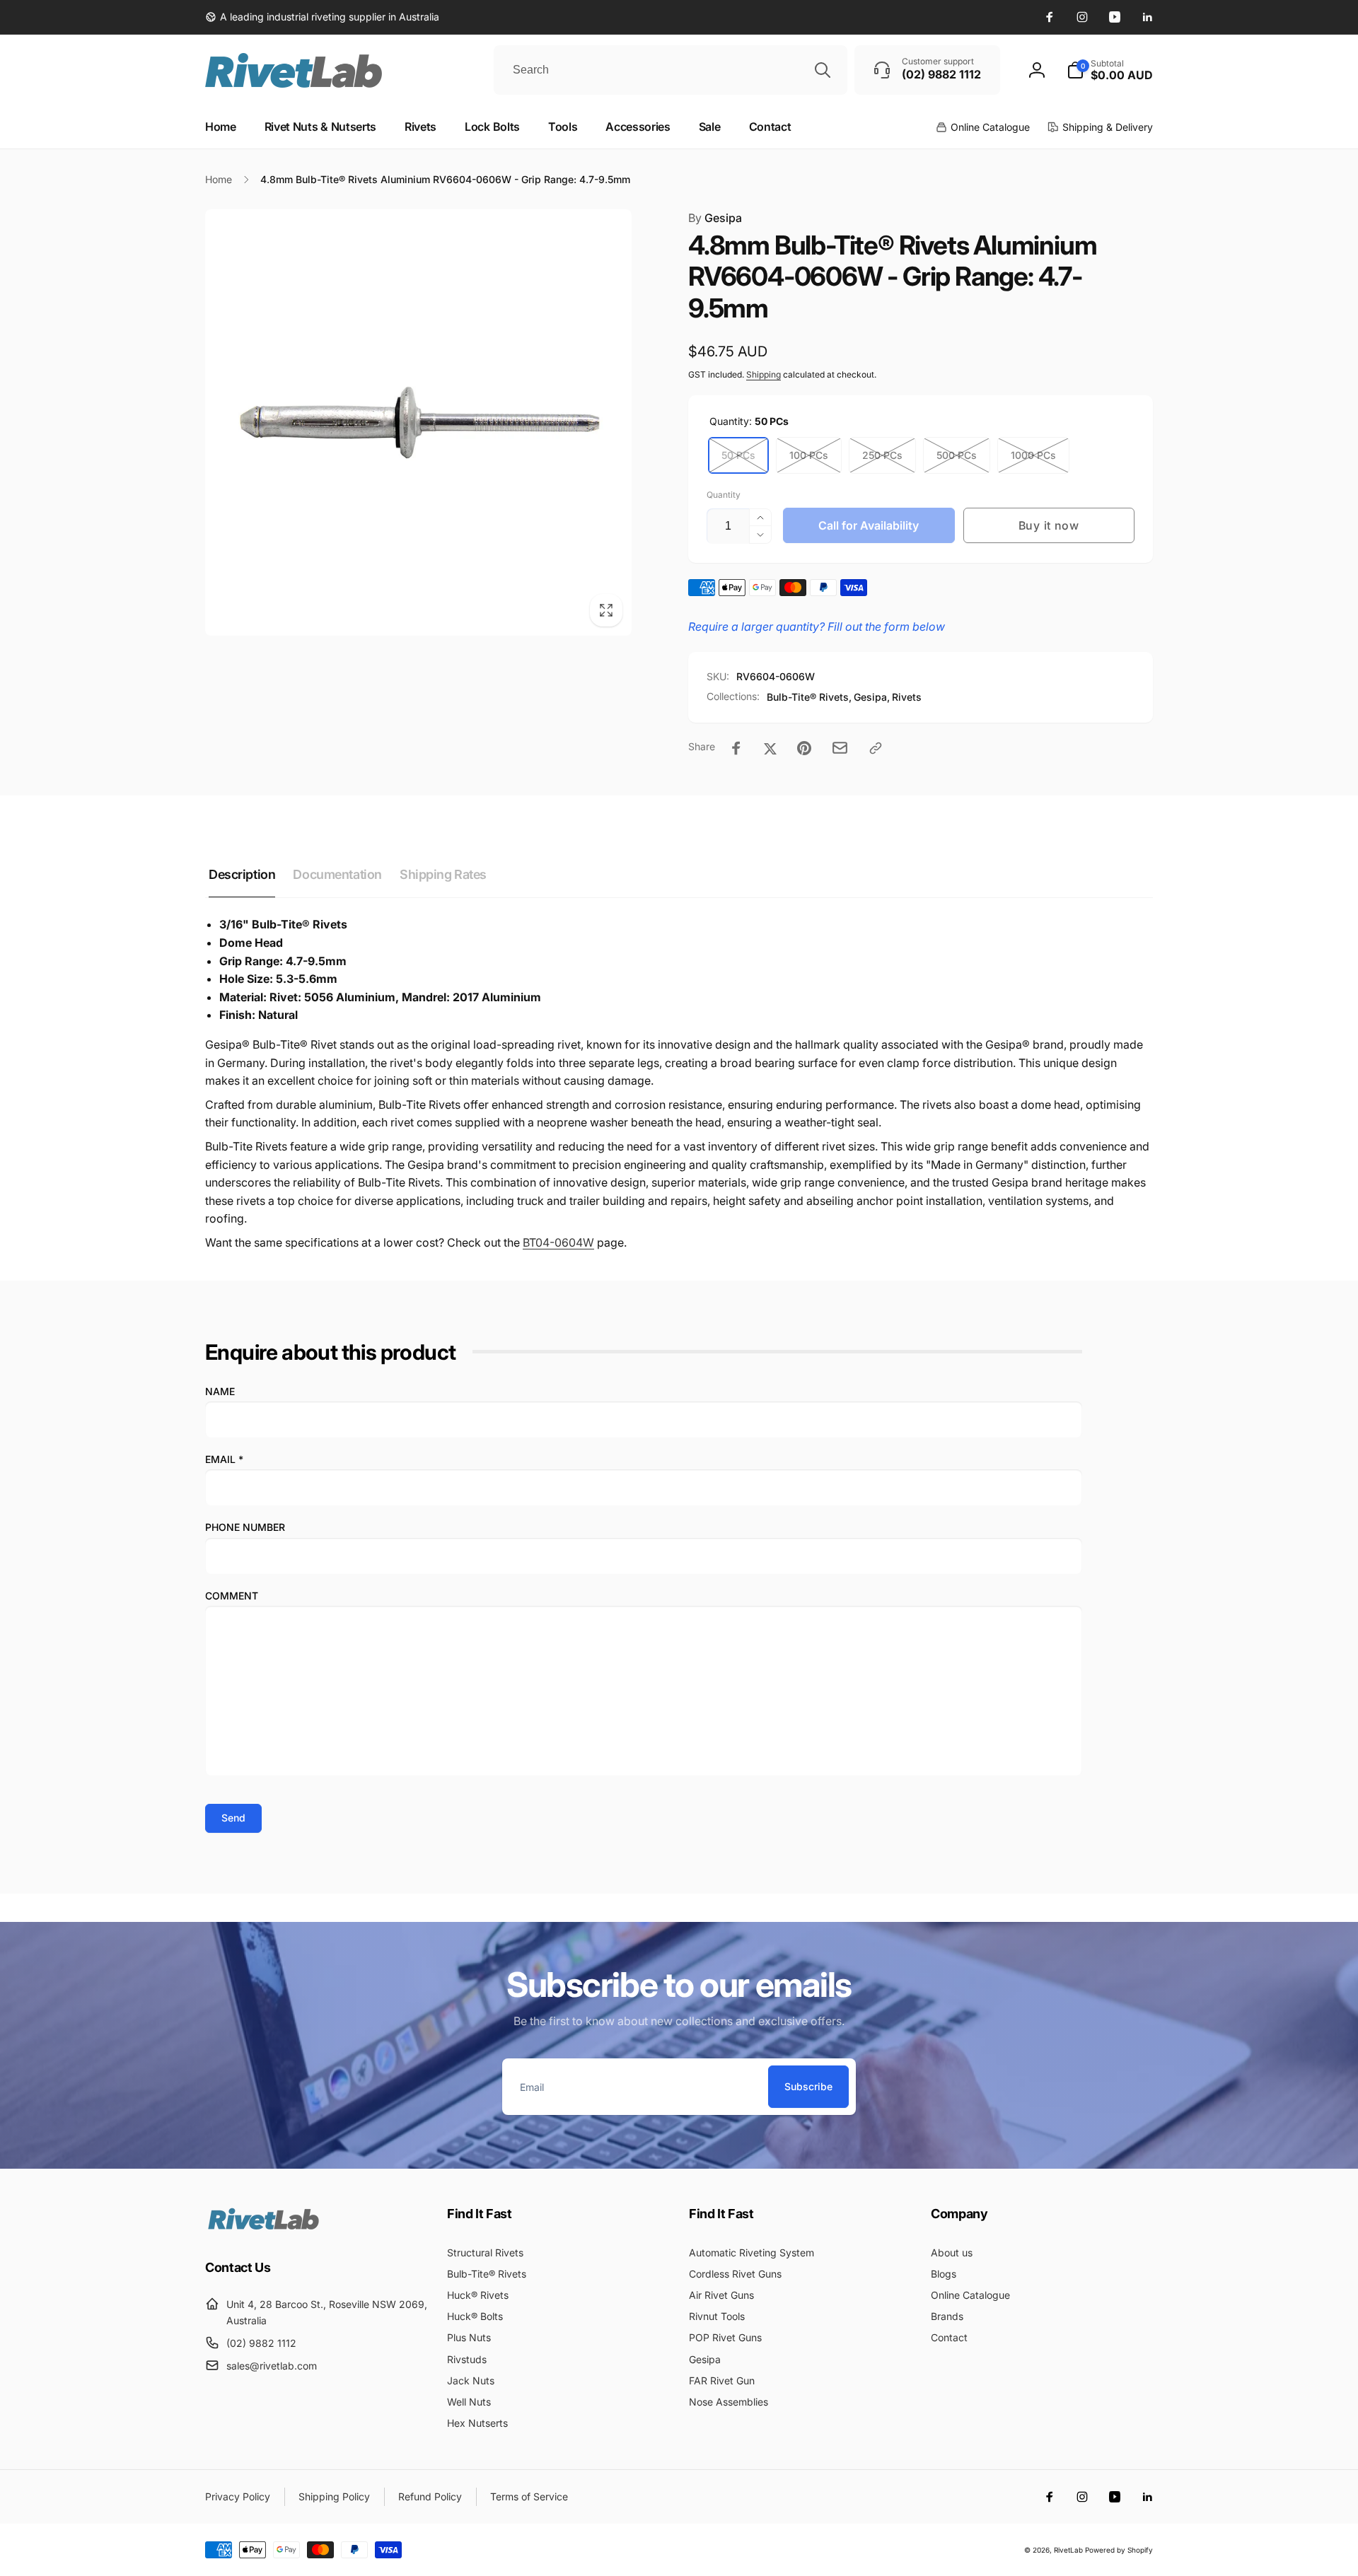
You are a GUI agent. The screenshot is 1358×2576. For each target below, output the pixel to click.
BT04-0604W (558, 1242)
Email (224, 1459)
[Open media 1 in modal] (418, 422)
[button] (1110, 70)
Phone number (245, 1527)
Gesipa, (872, 697)
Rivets (907, 697)
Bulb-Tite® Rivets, (809, 697)
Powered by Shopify (1119, 2550)
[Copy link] (876, 748)
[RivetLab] (263, 2228)
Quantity (724, 495)
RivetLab (1068, 2550)
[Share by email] (840, 748)
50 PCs (738, 455)
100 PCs (809, 455)
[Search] (823, 70)
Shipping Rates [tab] (443, 874)
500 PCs (957, 455)
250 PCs (882, 455)
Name (220, 1391)
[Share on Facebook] (736, 748)
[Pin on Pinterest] (804, 748)
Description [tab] (242, 874)
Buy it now (1049, 525)
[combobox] (671, 70)
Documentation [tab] (337, 874)
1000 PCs (1033, 455)
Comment (232, 1596)
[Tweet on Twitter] (770, 748)
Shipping (764, 374)
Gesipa (715, 218)
